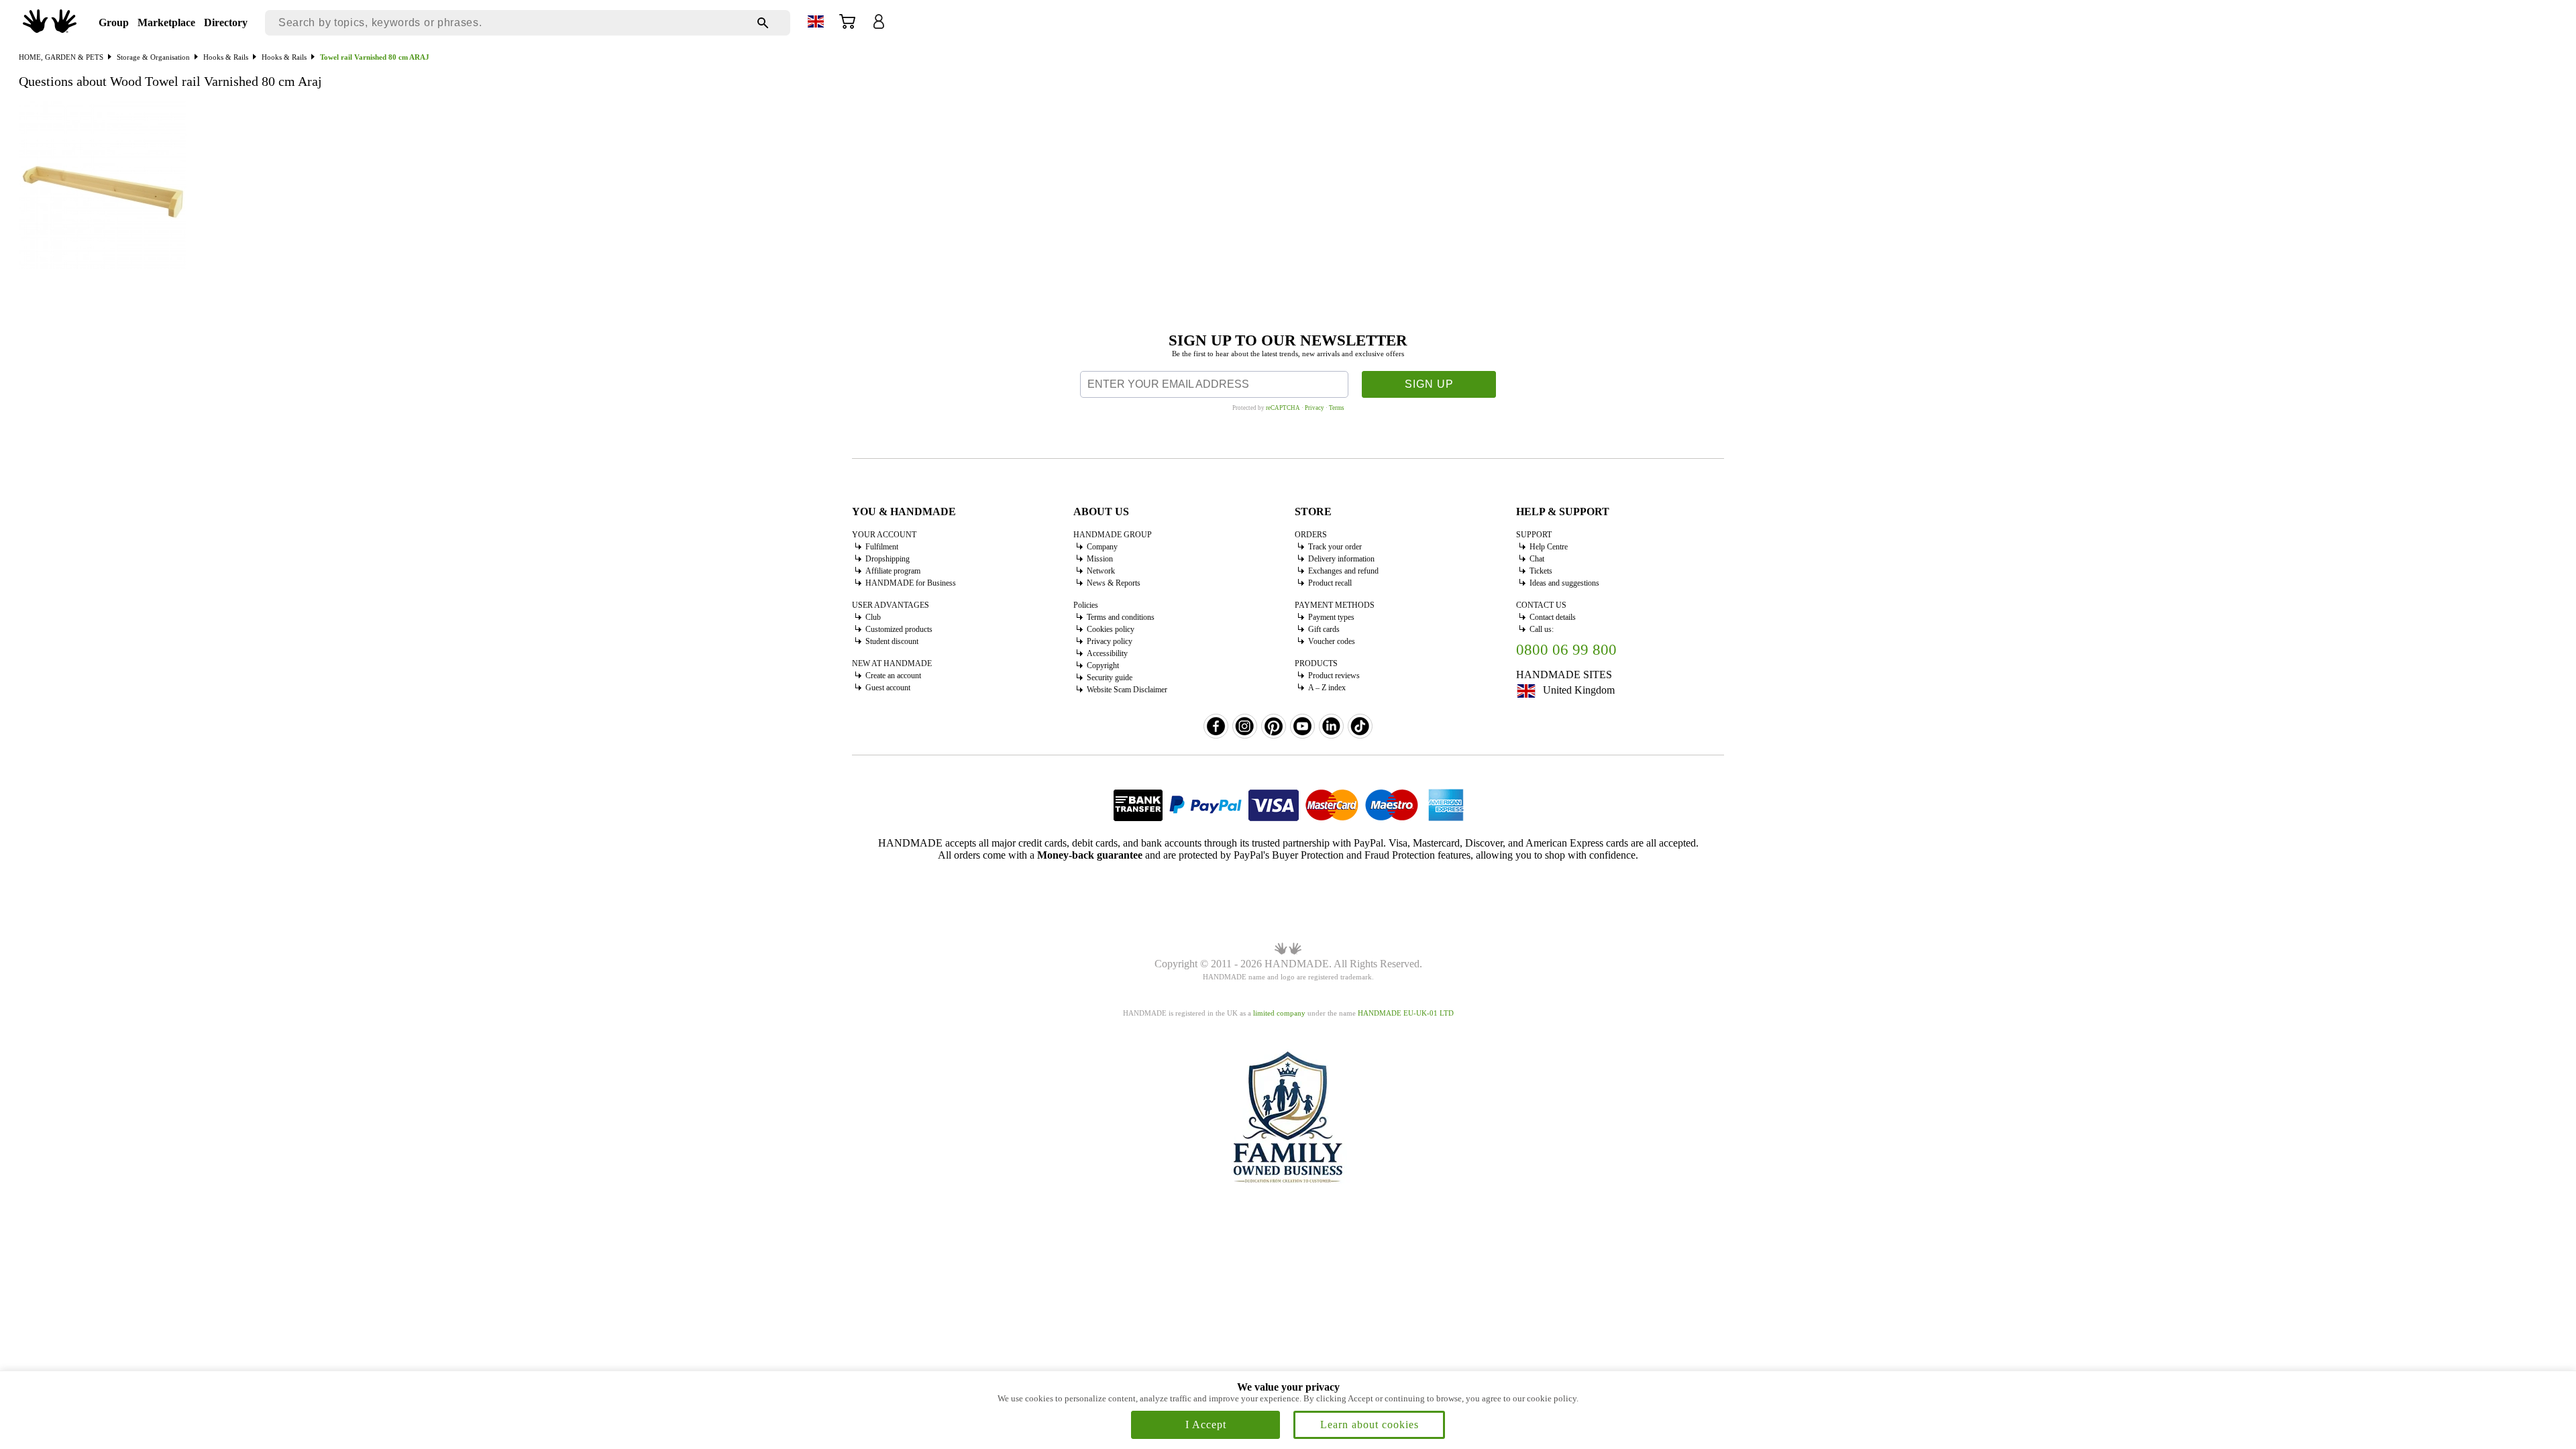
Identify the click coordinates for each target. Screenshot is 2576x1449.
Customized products (899, 629)
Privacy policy (1110, 641)
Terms (1337, 408)
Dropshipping (888, 559)
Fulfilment (882, 547)
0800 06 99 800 (1566, 650)
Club (873, 617)
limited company (1279, 1013)
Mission (1100, 559)
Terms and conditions (1121, 617)
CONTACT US (1541, 605)
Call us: (1542, 629)
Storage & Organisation (153, 57)
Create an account (893, 676)
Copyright (1103, 665)
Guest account (888, 688)
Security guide (1110, 678)
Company (1102, 547)
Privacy (1314, 408)
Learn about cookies (1370, 1425)
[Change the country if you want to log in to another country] (816, 24)
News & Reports (1114, 583)
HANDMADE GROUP (1113, 535)
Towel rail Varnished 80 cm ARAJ (375, 57)
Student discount (892, 641)
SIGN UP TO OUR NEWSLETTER (1288, 340)
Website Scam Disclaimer (1127, 690)
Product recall (1330, 583)
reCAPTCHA (1283, 408)
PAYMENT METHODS (1335, 605)
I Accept (1206, 1425)
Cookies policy (1111, 629)
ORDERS (1311, 535)
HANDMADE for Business (911, 583)
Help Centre (1549, 547)
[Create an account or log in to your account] (879, 26)
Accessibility (1107, 653)
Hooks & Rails (226, 57)
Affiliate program (893, 571)
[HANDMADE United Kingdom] (50, 29)
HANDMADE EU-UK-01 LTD (1406, 1013)
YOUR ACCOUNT (884, 535)
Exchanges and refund (1343, 571)
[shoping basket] (847, 26)
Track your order (1335, 547)
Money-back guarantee (1090, 855)
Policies (1086, 605)
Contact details (1553, 617)
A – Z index (1327, 688)
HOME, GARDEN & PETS (61, 57)
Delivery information (1341, 559)
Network (1101, 571)
